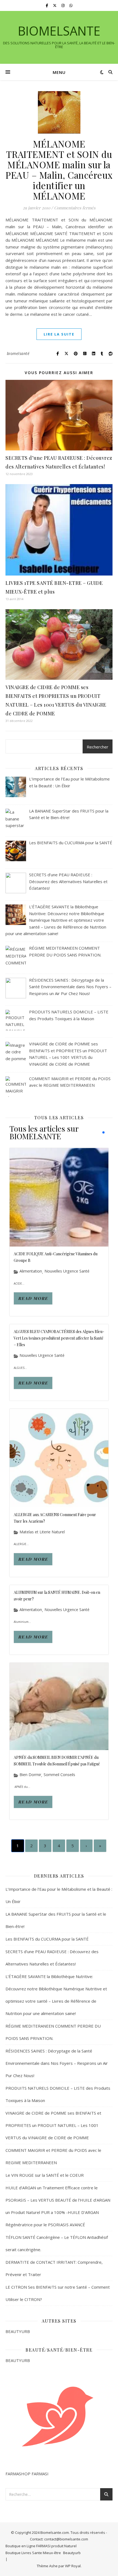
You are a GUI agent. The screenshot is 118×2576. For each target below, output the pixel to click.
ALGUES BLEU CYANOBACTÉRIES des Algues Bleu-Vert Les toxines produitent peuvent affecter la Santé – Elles (59, 1338)
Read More (33, 1298)
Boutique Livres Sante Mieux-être (33, 2553)
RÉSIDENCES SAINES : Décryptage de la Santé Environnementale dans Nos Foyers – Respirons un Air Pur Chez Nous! (57, 2063)
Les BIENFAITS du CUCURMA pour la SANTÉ (47, 1939)
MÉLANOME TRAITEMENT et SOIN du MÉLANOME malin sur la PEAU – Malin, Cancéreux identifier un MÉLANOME (59, 170)
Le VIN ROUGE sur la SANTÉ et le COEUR (45, 2175)
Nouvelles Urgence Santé (67, 1271)
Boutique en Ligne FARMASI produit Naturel (41, 2546)
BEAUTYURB (18, 2331)
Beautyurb (72, 2553)
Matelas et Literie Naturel (42, 1532)
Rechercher (98, 747)
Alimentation (31, 1271)
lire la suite (59, 334)
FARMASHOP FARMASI (27, 2474)
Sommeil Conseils (59, 1775)
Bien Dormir (30, 1775)
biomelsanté (18, 353)
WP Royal (73, 2566)
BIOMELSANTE (59, 31)
